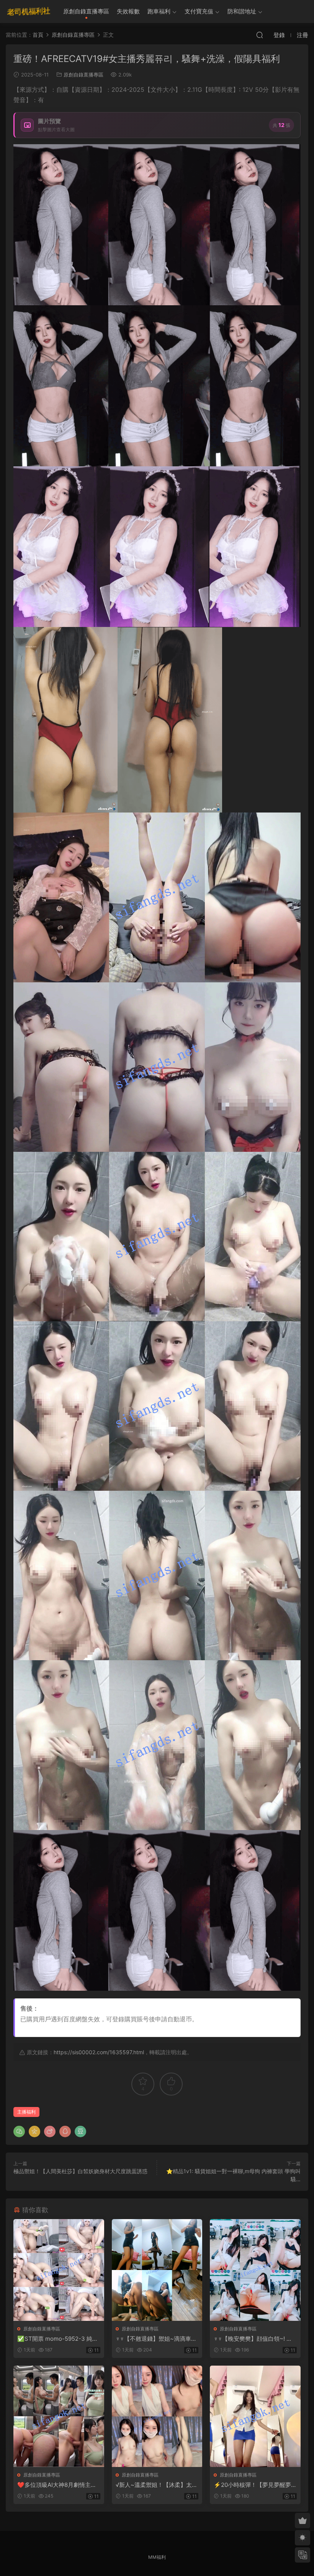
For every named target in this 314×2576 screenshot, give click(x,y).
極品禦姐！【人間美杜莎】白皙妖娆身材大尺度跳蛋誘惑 (80, 2171)
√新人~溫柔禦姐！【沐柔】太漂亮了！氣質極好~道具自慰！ (157, 2485)
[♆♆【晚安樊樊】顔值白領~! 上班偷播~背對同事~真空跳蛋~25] (255, 2270)
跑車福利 (159, 11)
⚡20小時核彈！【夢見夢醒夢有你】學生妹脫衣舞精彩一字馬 (254, 2485)
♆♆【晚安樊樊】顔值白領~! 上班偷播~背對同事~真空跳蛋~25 (254, 2339)
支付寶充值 (199, 11)
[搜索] (260, 35)
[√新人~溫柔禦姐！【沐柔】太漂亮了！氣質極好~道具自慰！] (157, 2416)
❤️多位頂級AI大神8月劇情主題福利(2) (57, 2485)
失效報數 (128, 11)
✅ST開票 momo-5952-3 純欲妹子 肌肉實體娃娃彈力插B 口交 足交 (58, 2339)
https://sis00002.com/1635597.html (99, 2052)
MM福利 (157, 2557)
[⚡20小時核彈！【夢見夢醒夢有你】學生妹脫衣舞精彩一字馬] (255, 2416)
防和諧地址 (242, 11)
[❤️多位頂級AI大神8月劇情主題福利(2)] (59, 2416)
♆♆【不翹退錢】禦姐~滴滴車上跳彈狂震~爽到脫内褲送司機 (156, 2339)
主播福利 (26, 2112)
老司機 (29, 11)
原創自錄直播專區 (86, 11)
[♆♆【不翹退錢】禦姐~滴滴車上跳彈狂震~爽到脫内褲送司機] (157, 2270)
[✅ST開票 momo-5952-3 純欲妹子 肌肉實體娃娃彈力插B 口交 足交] (59, 2270)
